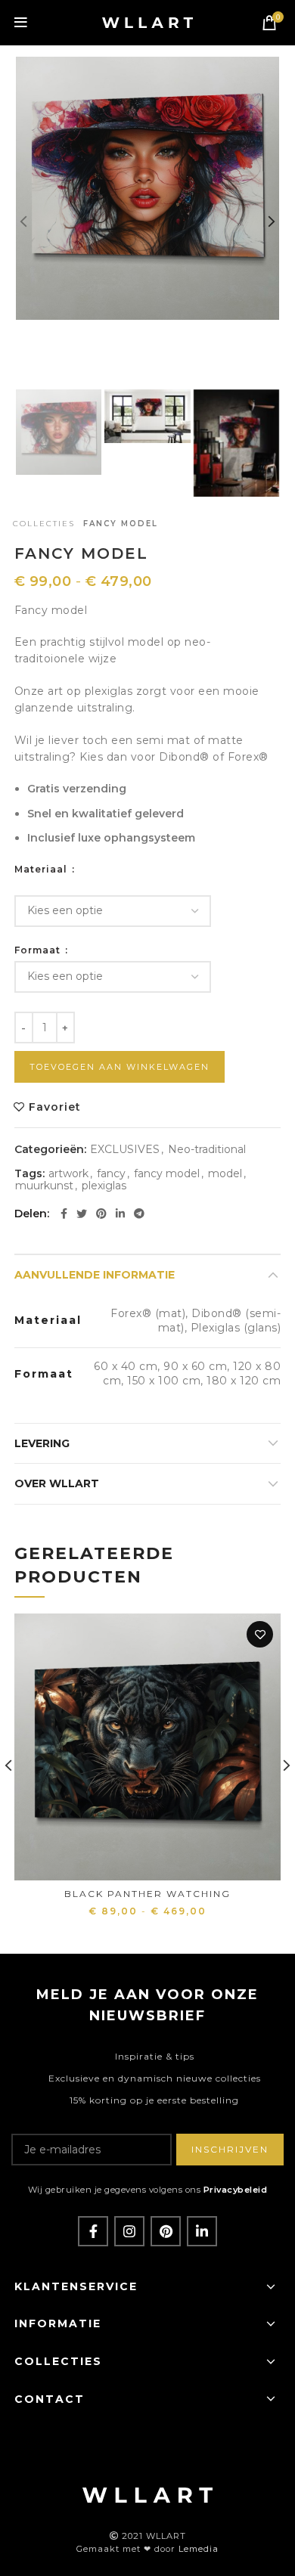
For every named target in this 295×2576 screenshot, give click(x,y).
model (225, 1174)
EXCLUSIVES (125, 1150)
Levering (42, 1443)
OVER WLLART (57, 1483)
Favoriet (55, 1107)
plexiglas (104, 1186)
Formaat (39, 950)
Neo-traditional (207, 1150)
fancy (111, 1174)
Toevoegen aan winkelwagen (120, 1067)
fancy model (167, 1174)
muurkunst (44, 1186)
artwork (68, 1174)
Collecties (44, 524)
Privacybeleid (236, 2190)
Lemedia (199, 2549)
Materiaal (42, 870)
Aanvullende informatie (95, 1275)
